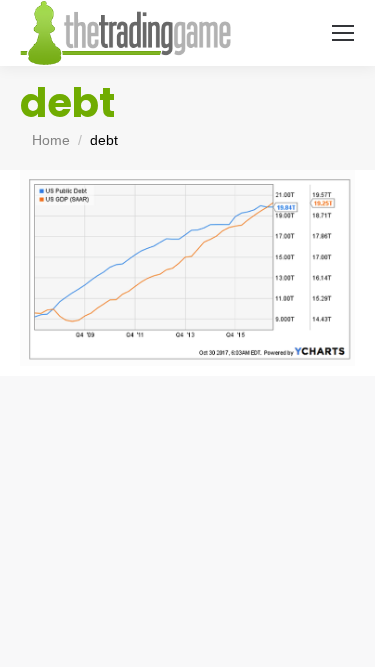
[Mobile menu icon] (343, 33)
